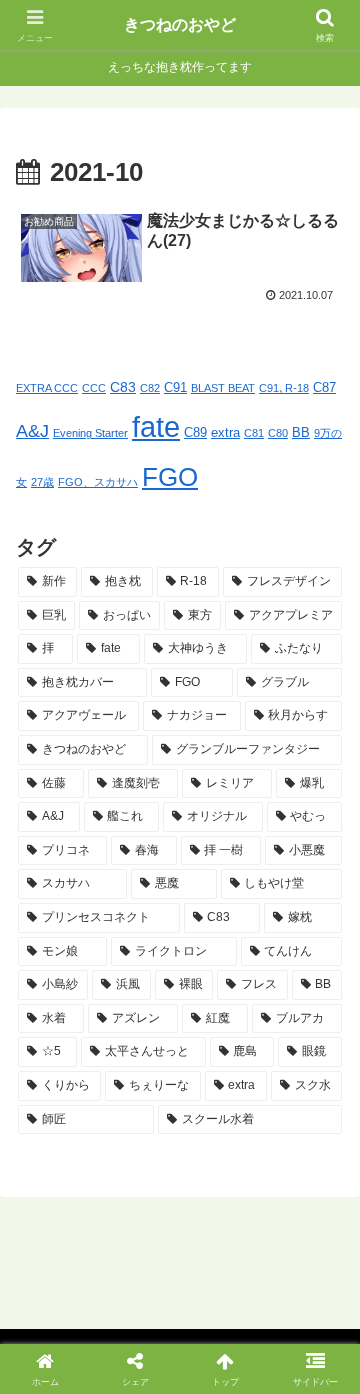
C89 (195, 433)
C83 (123, 387)
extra (225, 433)
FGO (170, 477)
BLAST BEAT (223, 388)
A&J (32, 431)
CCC (94, 388)
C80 (278, 433)
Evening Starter (90, 433)
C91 (175, 388)
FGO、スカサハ (98, 482)
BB (301, 433)
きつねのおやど (180, 24)
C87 (324, 388)
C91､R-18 (284, 388)
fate (156, 426)
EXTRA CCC (47, 388)
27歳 (42, 482)
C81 (254, 433)
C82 (150, 388)
